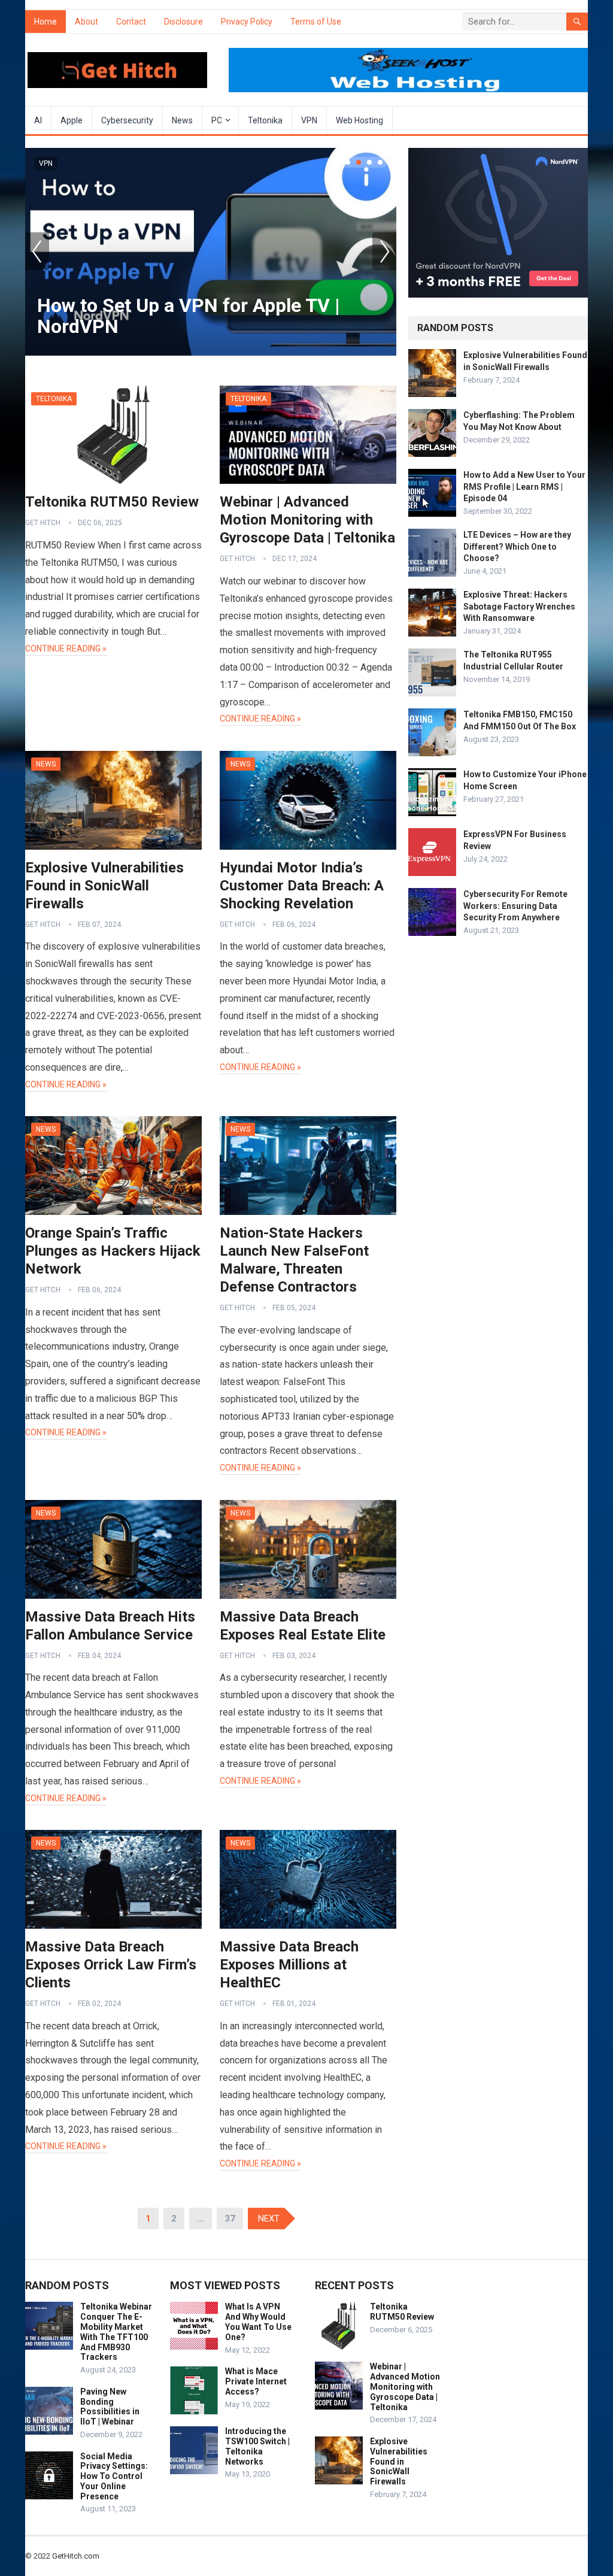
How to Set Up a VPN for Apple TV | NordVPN (189, 316)
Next (384, 251)
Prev (37, 251)
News (182, 120)
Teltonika (265, 120)
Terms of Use (316, 22)
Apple (72, 120)
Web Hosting (359, 120)
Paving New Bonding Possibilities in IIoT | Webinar (110, 2407)
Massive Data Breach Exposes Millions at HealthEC (289, 1965)
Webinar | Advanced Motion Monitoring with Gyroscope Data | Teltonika (307, 520)
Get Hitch (43, 523)
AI (38, 120)
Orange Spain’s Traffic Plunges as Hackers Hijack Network (113, 1251)
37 (230, 2219)
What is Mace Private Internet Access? (256, 2381)
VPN (309, 120)
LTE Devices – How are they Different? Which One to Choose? (517, 546)
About (87, 22)
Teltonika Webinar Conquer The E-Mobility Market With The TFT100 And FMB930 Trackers (116, 2332)
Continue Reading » (66, 648)
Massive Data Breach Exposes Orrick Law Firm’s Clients (111, 1965)
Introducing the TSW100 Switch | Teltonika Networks (257, 2446)
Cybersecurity (127, 120)
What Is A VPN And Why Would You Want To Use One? (258, 2322)
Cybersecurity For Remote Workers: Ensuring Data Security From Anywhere (515, 905)
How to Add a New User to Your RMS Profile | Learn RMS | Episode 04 (524, 486)
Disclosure (183, 22)
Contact (131, 22)
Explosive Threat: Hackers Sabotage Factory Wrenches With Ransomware (519, 606)
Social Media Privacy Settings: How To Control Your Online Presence (114, 2476)
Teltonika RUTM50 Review (112, 502)
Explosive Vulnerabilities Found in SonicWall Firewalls (104, 886)
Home (45, 22)
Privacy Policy (247, 22)
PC (217, 120)
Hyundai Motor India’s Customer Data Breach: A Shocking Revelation (302, 886)
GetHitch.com (76, 2556)
